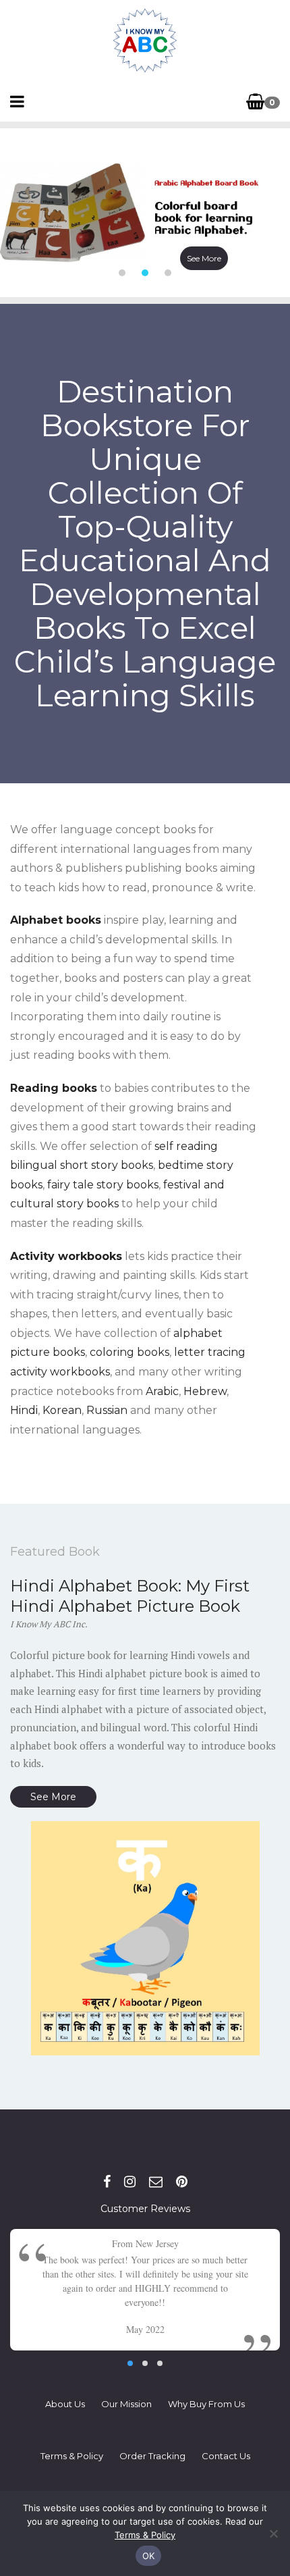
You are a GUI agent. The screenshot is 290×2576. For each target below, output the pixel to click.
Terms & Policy (72, 2456)
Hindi (24, 1410)
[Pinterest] (182, 2182)
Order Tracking (152, 2456)
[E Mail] (156, 2182)
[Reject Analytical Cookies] (273, 2533)
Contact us (226, 2456)
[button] (122, 273)
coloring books (129, 1352)
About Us (65, 2404)
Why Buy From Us (206, 2404)
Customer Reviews (145, 2209)
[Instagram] (130, 2182)
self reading (186, 1146)
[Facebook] (107, 2182)
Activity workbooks (66, 1256)
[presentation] (10, 213)
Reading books (54, 1088)
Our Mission (126, 2404)
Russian (107, 1410)
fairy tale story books (103, 1185)
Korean (62, 1410)
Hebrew (205, 1391)
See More (53, 1797)
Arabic (162, 1391)
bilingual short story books (82, 1165)
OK (149, 2556)
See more (204, 258)
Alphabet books (56, 920)
